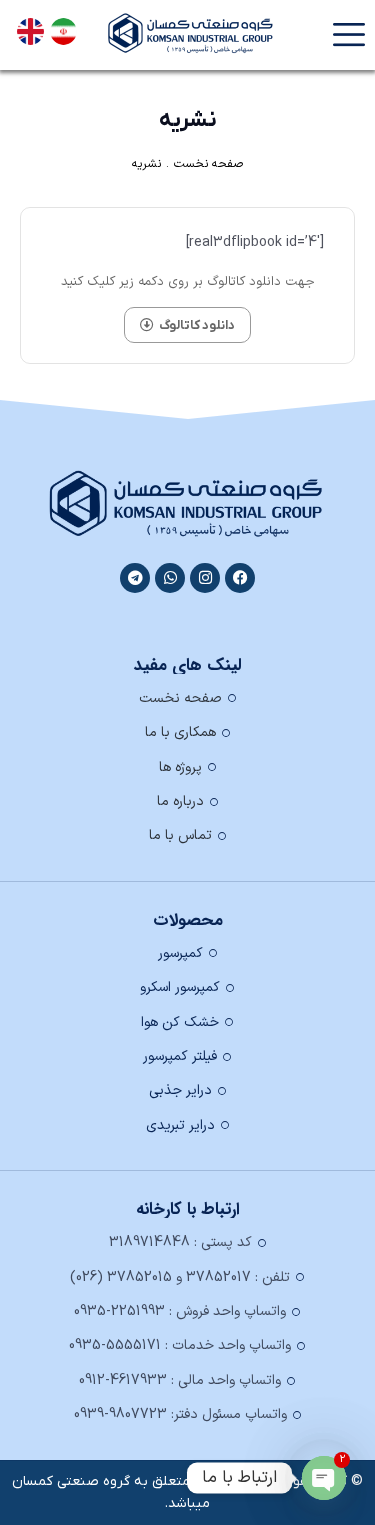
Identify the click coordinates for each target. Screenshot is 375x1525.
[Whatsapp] (170, 578)
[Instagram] (205, 578)
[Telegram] (135, 578)
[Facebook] (240, 578)
